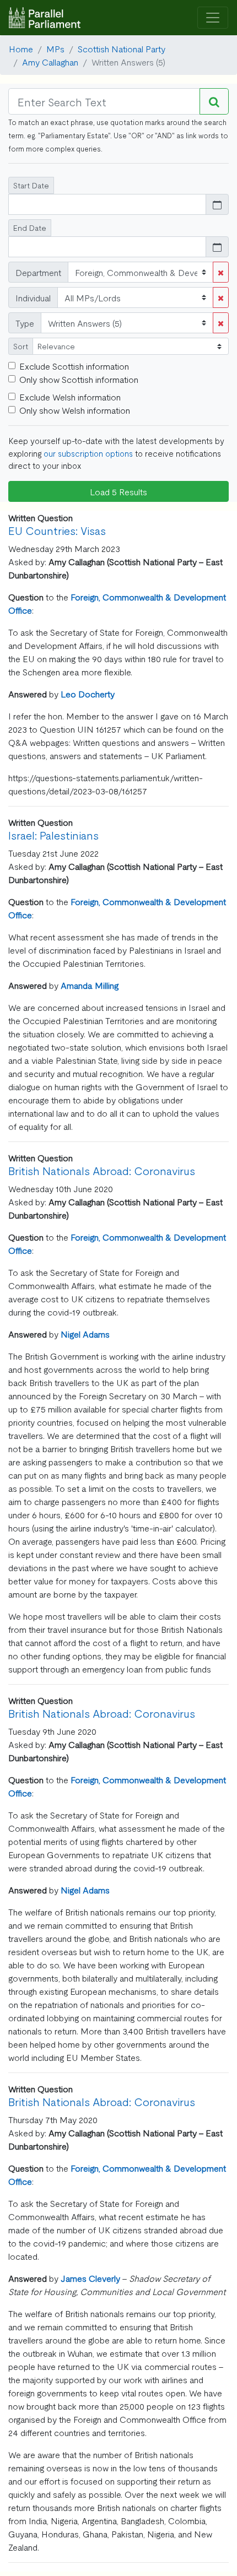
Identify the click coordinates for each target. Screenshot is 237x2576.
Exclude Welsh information (70, 397)
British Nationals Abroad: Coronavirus (102, 1170)
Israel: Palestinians (53, 835)
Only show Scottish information (79, 379)
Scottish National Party (122, 48)
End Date (30, 228)
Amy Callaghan (50, 62)
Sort (21, 346)
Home (21, 48)
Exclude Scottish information (74, 366)
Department (38, 272)
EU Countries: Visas (57, 530)
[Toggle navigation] (213, 18)
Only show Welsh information (75, 410)
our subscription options (88, 453)
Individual (33, 297)
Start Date (31, 185)
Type (25, 323)
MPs (55, 48)
